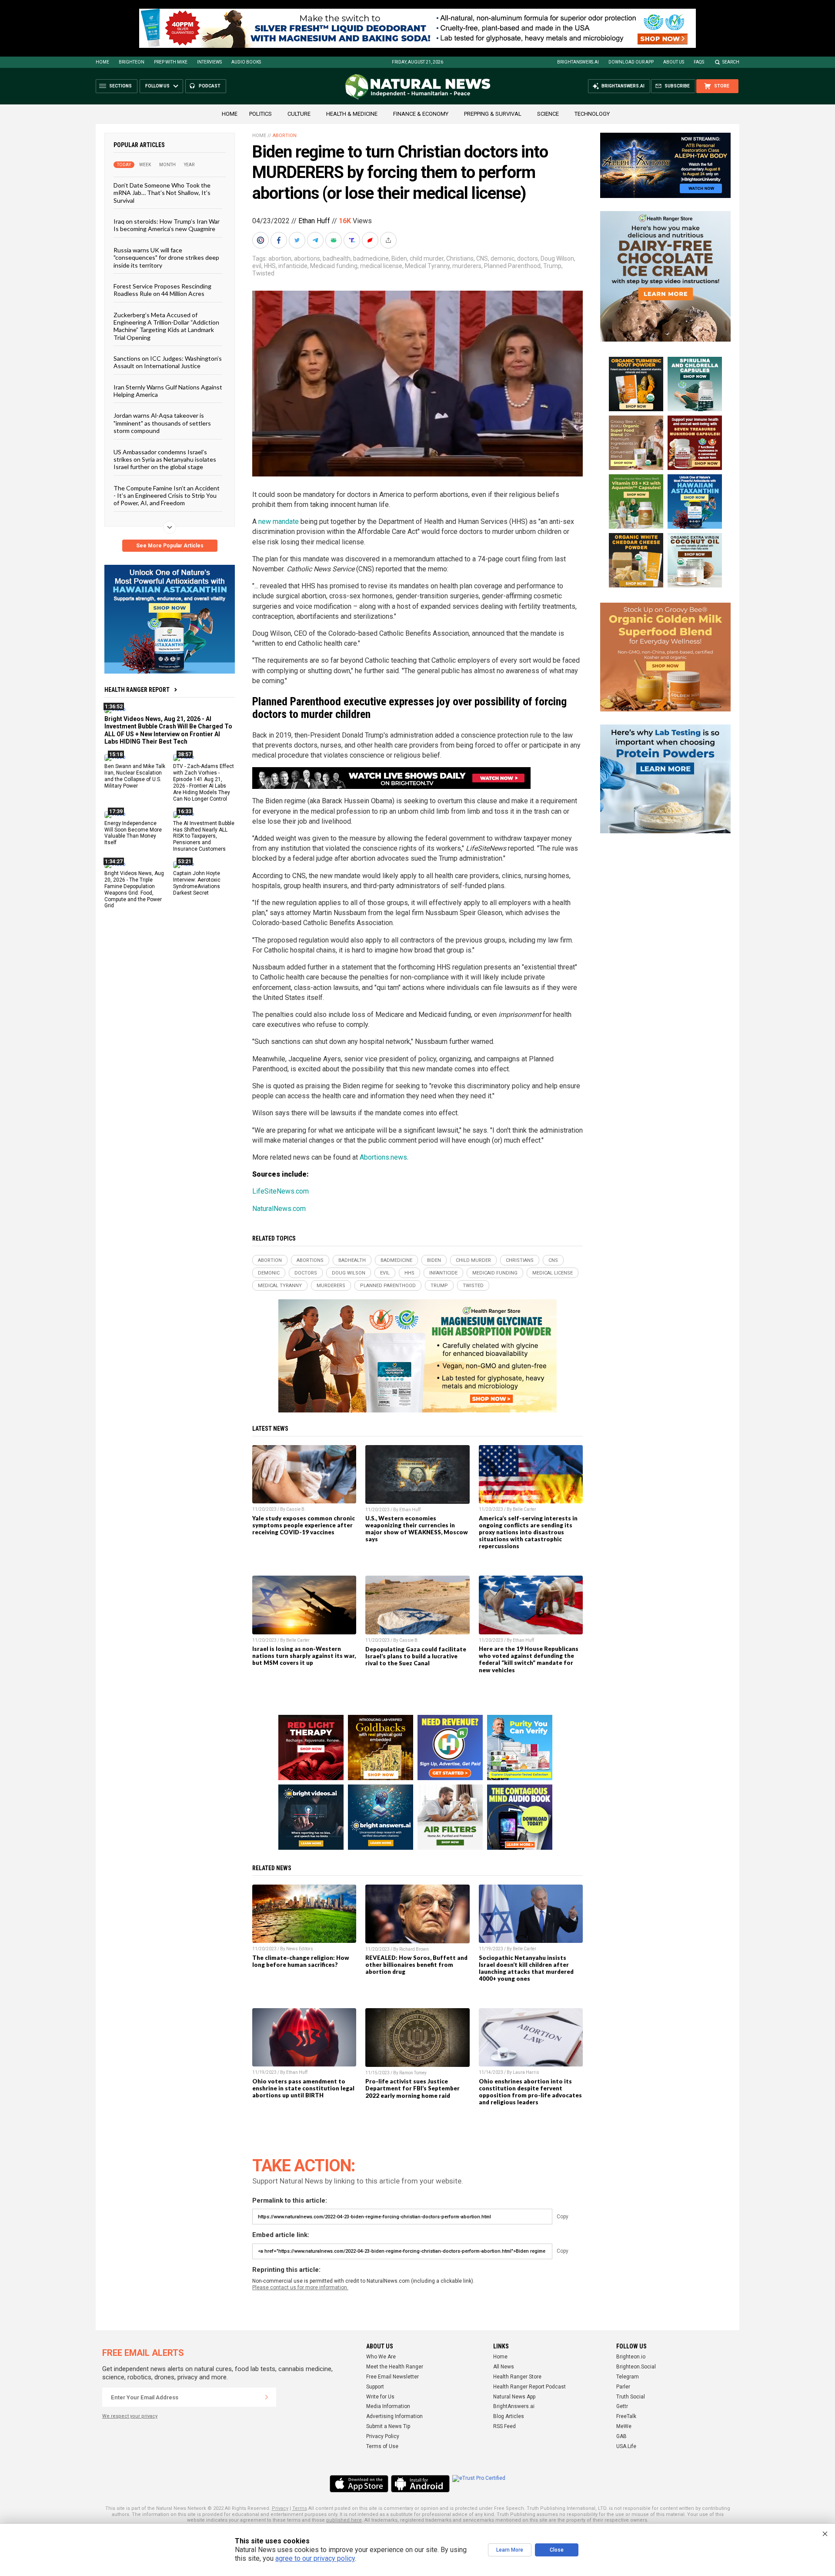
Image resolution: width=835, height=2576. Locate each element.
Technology (592, 114)
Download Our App (631, 62)
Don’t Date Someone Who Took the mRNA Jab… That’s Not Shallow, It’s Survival (162, 193)
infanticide (293, 266)
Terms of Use (382, 2446)
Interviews (209, 62)
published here (344, 2520)
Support (375, 2387)
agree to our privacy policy (315, 2558)
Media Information (388, 2406)
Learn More (510, 2550)
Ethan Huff (314, 221)
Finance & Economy (421, 114)
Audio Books (246, 62)
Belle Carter (524, 1509)
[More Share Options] (389, 240)
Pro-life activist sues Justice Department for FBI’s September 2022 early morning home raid (412, 2088)
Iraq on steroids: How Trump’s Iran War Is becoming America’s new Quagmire (167, 225)
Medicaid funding (334, 266)
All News (504, 2367)
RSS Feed (504, 2426)
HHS (270, 266)
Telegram (628, 2377)
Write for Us (380, 2397)
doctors (528, 258)
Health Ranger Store (517, 2377)
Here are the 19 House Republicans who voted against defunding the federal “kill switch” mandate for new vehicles (529, 1659)
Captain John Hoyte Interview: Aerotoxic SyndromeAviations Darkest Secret (197, 883)
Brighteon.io (631, 2357)
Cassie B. (296, 1509)
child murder (427, 258)
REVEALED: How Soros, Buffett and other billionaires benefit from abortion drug (416, 1965)
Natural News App (514, 2397)
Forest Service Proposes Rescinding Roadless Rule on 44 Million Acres (162, 290)
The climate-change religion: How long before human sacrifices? (301, 1961)
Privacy (280, 2508)
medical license (381, 266)
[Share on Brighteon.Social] (261, 240)
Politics (261, 114)
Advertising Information (394, 2416)
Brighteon (132, 62)
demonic (503, 258)
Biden (399, 258)
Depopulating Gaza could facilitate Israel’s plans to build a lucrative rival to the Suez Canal (416, 1656)
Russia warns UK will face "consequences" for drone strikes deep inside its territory (166, 257)
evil (257, 266)
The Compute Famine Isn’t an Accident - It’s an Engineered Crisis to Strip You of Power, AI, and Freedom (167, 495)
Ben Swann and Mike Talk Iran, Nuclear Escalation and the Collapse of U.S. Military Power (135, 776)
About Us (674, 62)
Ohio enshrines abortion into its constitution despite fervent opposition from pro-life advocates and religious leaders (530, 2092)
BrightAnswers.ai (578, 62)
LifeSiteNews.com (281, 1191)
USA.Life (626, 2446)
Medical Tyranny (427, 266)
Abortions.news (383, 1157)
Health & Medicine (352, 114)
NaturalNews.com (279, 1209)
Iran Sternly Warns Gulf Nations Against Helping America (168, 390)
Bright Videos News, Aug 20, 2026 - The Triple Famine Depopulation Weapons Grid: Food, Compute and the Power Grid (134, 889)
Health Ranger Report (137, 690)
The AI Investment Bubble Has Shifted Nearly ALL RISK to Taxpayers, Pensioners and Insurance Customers (204, 836)
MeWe (624, 2426)
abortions (307, 258)
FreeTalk (626, 2416)
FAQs (699, 62)
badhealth (337, 258)
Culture (299, 114)
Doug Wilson (557, 258)
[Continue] (267, 2397)
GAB (621, 2436)
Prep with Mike (171, 62)
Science (548, 114)
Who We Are (381, 2357)
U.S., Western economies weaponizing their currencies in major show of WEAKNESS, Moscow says (417, 1529)
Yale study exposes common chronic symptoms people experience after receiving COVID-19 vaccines (304, 1525)
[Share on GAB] (334, 240)
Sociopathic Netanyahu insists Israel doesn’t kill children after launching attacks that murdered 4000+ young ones (526, 1968)
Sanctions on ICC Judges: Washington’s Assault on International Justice (168, 362)
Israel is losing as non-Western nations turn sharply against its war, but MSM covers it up (304, 1656)
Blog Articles (509, 2416)
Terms (300, 2508)
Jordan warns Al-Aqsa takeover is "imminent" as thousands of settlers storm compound (162, 423)
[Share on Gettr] (371, 240)
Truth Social (631, 2397)
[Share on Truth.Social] (353, 240)
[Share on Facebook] (280, 240)
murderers (467, 266)
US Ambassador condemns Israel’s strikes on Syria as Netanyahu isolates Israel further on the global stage (165, 459)
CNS (482, 258)
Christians (460, 258)
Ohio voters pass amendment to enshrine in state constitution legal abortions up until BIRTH (303, 2088)
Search (731, 62)
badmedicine (371, 258)
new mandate (279, 522)
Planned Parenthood (512, 266)
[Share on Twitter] (298, 240)
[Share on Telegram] (316, 240)
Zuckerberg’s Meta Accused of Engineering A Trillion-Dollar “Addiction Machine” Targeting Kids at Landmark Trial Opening (166, 326)
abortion (280, 258)
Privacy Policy (383, 2436)
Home (102, 62)
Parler (623, 2387)
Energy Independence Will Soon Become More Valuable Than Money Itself (133, 833)
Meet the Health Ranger (395, 2367)
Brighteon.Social (636, 2367)
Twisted (263, 273)
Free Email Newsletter (392, 2377)
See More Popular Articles (170, 546)
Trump (552, 266)
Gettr (622, 2406)
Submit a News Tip (388, 2426)
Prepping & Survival (493, 114)
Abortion (285, 136)
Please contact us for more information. (300, 2288)
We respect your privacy (130, 2416)
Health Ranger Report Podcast (529, 2387)
